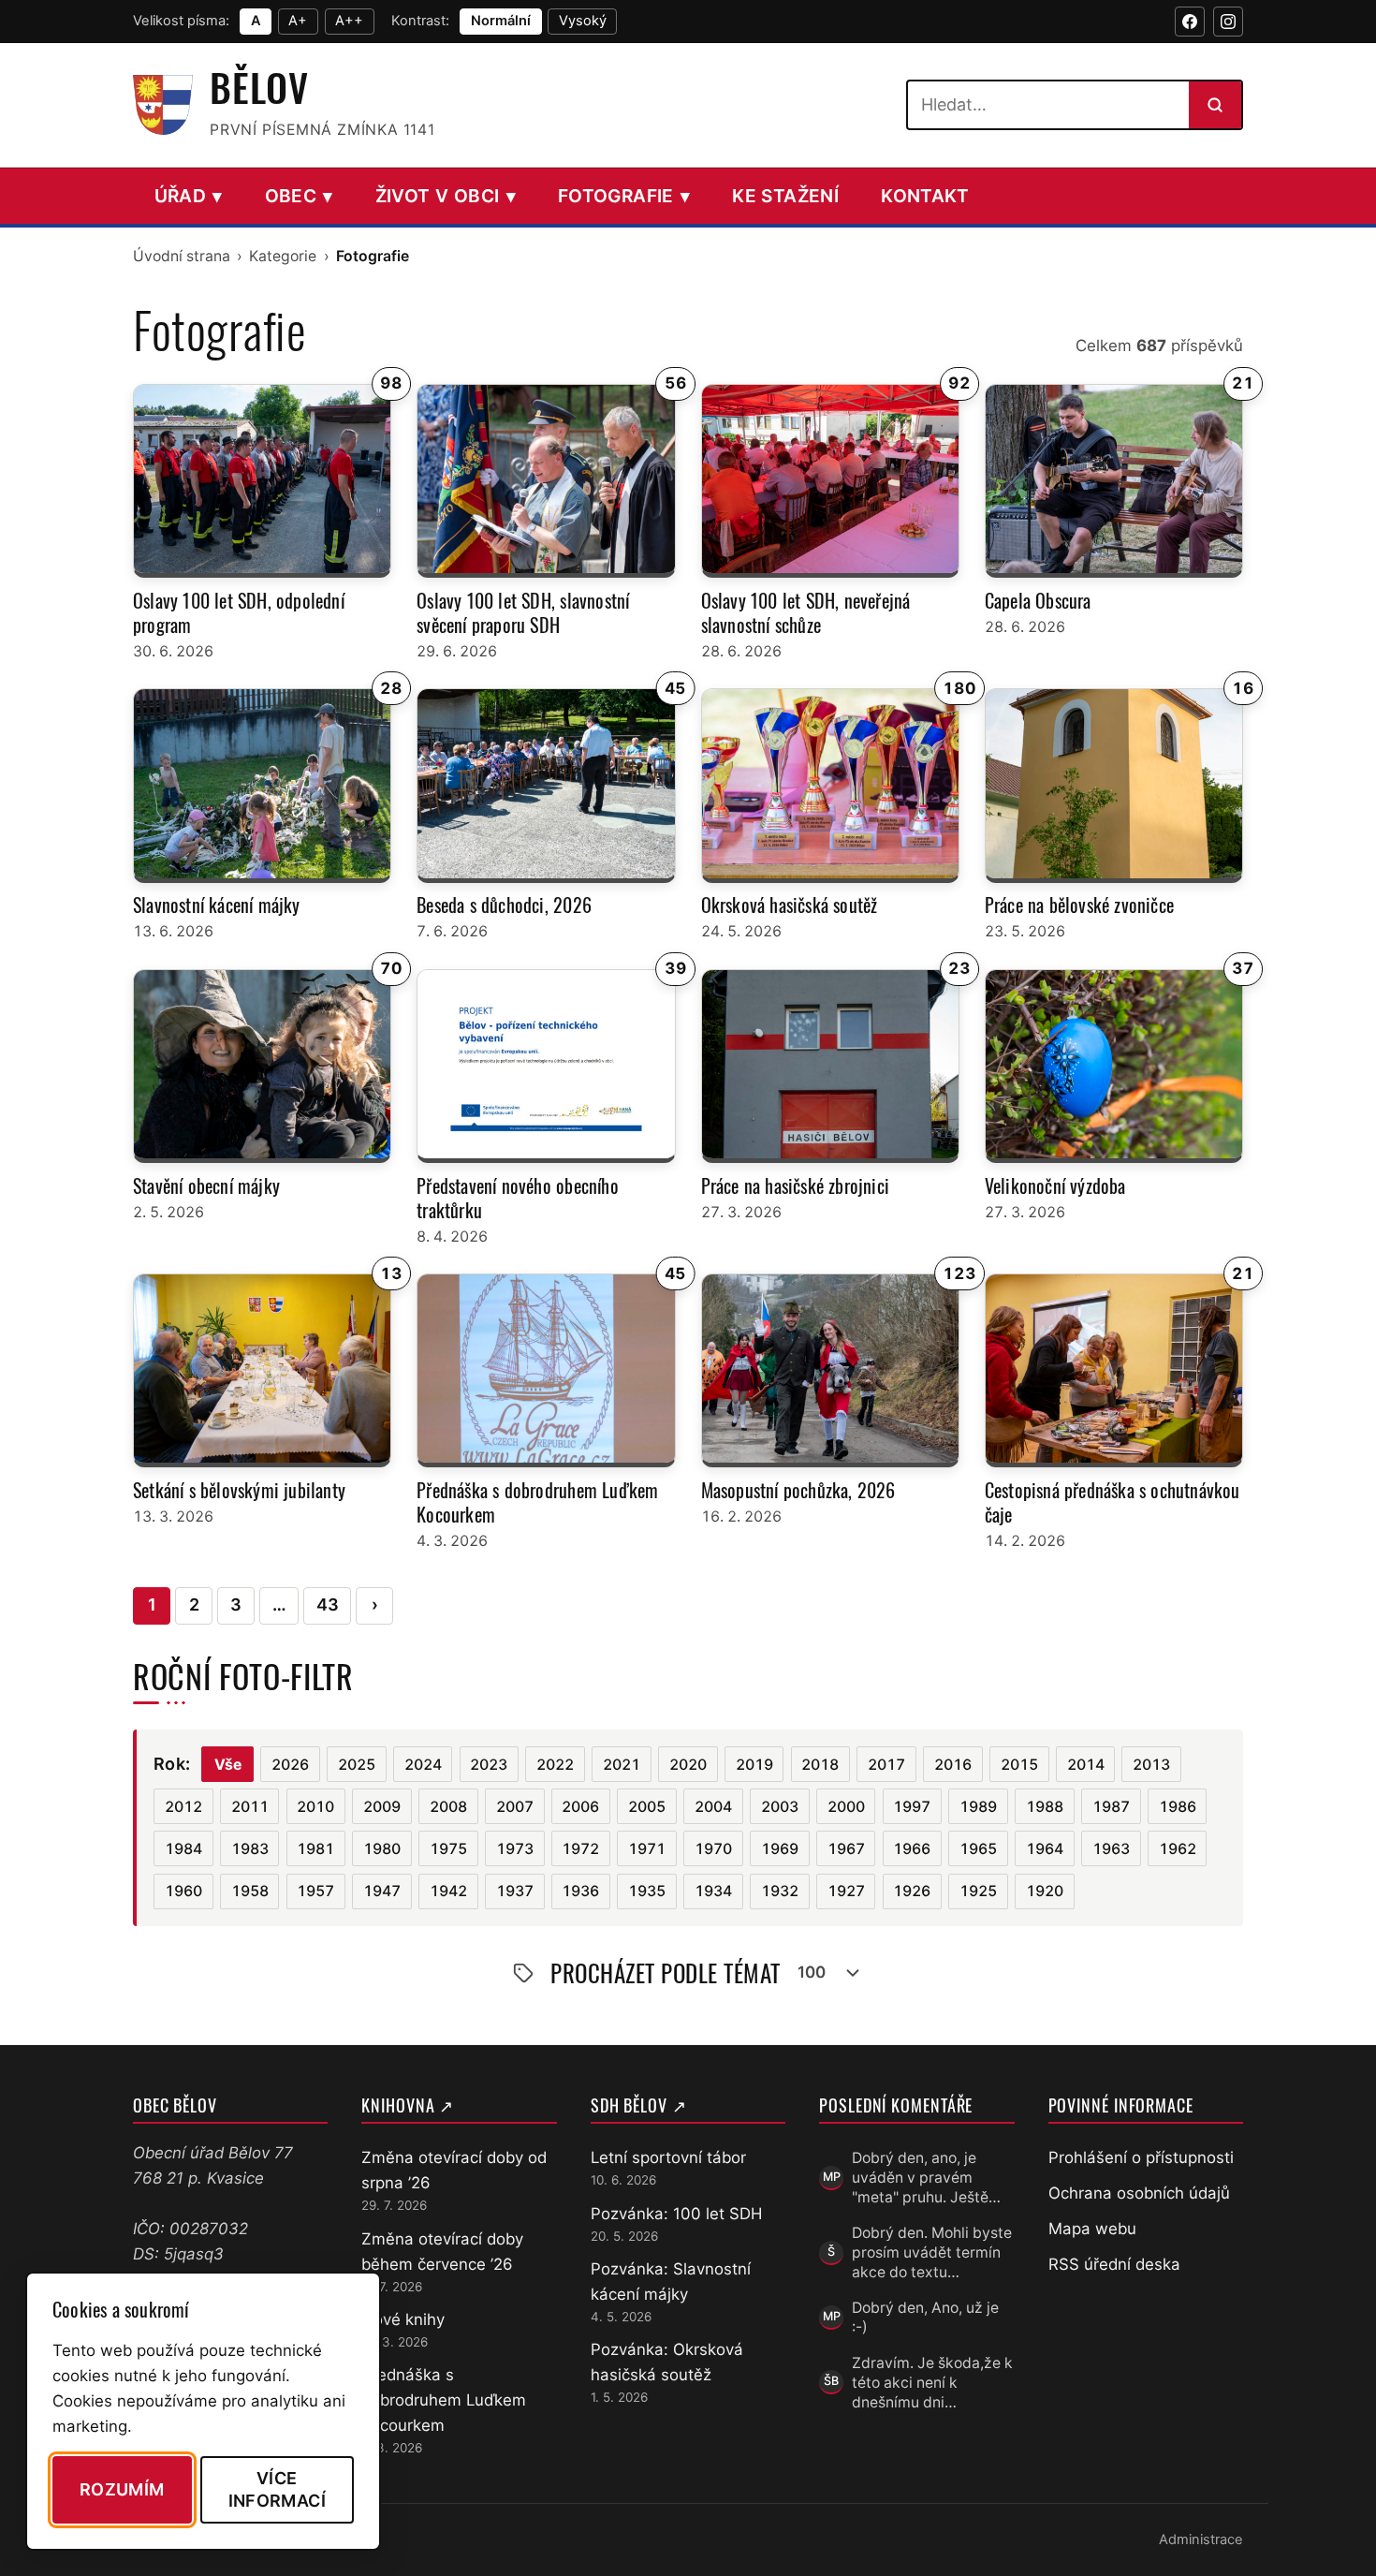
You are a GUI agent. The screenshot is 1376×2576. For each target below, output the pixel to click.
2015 (1019, 1765)
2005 (647, 1807)
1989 (978, 1807)
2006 (580, 1807)
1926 (912, 1891)
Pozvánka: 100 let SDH (676, 2214)
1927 (846, 1891)
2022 (555, 1765)
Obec (299, 196)
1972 (580, 1849)
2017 (886, 1765)
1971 (647, 1849)
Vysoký (583, 21)
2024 (423, 1765)
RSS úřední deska (1114, 2264)
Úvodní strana (182, 256)
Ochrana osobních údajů (1139, 2193)
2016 (953, 1765)
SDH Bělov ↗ (639, 2105)
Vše (228, 1765)
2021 (622, 1765)
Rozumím (122, 2489)
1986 (1178, 1807)
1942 (448, 1891)
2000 (846, 1807)
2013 (1151, 1765)
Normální (501, 21)
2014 (1086, 1765)
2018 (820, 1765)
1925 (978, 1891)
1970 (713, 1849)
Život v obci (446, 196)
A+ (298, 21)
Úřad (189, 196)
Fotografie (624, 196)
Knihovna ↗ (408, 2105)
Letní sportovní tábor (668, 2157)
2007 (515, 1807)
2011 (250, 1807)
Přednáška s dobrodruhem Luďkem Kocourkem (444, 2400)
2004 (713, 1807)
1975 (448, 1849)
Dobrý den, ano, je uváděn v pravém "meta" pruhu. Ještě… (926, 2178)
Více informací (277, 2489)
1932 (780, 1891)
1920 (1045, 1891)
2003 (780, 1807)
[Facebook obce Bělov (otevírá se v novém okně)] (1190, 22)
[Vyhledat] (1215, 105)
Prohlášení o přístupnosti (1141, 2157)
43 (328, 1604)
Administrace (1201, 2539)
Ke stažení (785, 196)
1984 (183, 1849)
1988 (1045, 1807)
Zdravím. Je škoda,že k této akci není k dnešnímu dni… (932, 2383)
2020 (688, 1765)
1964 (1045, 1849)
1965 (978, 1849)
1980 (382, 1849)
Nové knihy (403, 2319)
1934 (713, 1891)
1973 (515, 1849)
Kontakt (925, 196)
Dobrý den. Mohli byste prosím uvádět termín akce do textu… (932, 2253)
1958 (250, 1891)
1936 (580, 1891)
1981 (315, 1849)
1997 (912, 1807)
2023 (489, 1765)
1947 (382, 1891)
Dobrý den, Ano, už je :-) (925, 2318)
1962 (1178, 1849)
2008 (448, 1807)
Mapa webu (1092, 2229)
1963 (1111, 1849)
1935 (647, 1891)
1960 (183, 1891)
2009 (382, 1807)
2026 (290, 1765)
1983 (250, 1849)
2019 (754, 1765)
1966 (912, 1849)
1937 (515, 1891)
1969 (780, 1849)
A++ (349, 21)
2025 (357, 1765)
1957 (315, 1891)
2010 (315, 1807)
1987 (1111, 1807)
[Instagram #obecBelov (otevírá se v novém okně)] (1228, 22)
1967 (846, 1849)
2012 (183, 1807)
